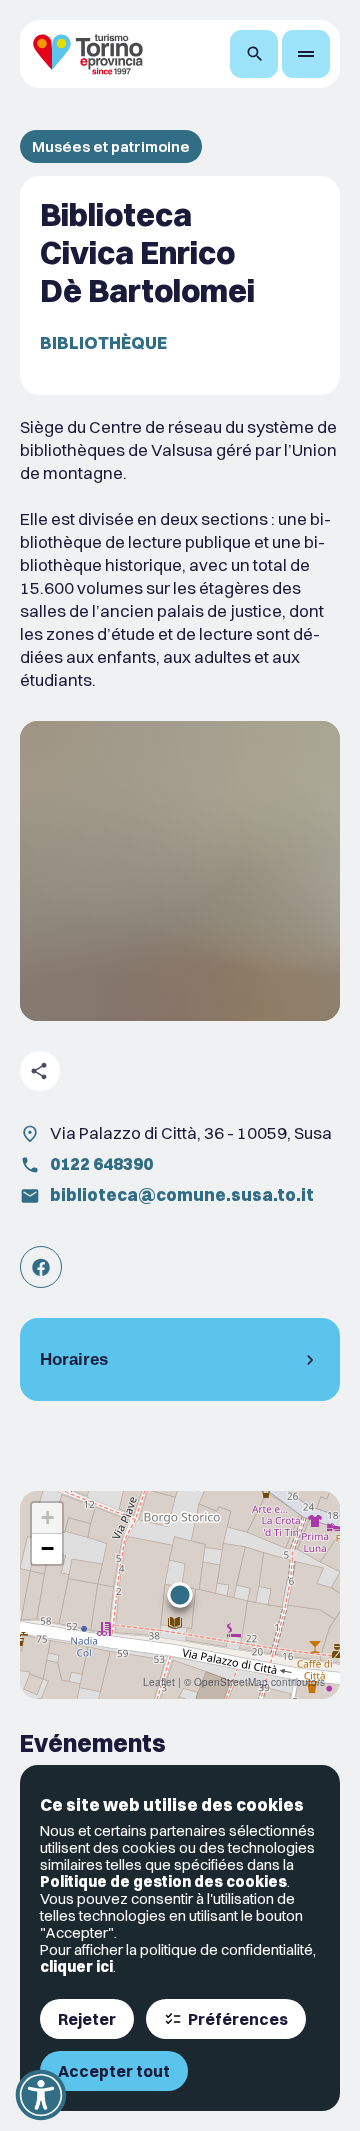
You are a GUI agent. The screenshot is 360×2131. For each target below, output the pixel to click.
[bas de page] (306, 54)
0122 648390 (101, 1163)
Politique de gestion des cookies (163, 1881)
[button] (180, 1595)
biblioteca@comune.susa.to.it (182, 1194)
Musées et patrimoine (111, 146)
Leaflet (159, 1682)
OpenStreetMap (231, 1682)
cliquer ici (76, 1966)
